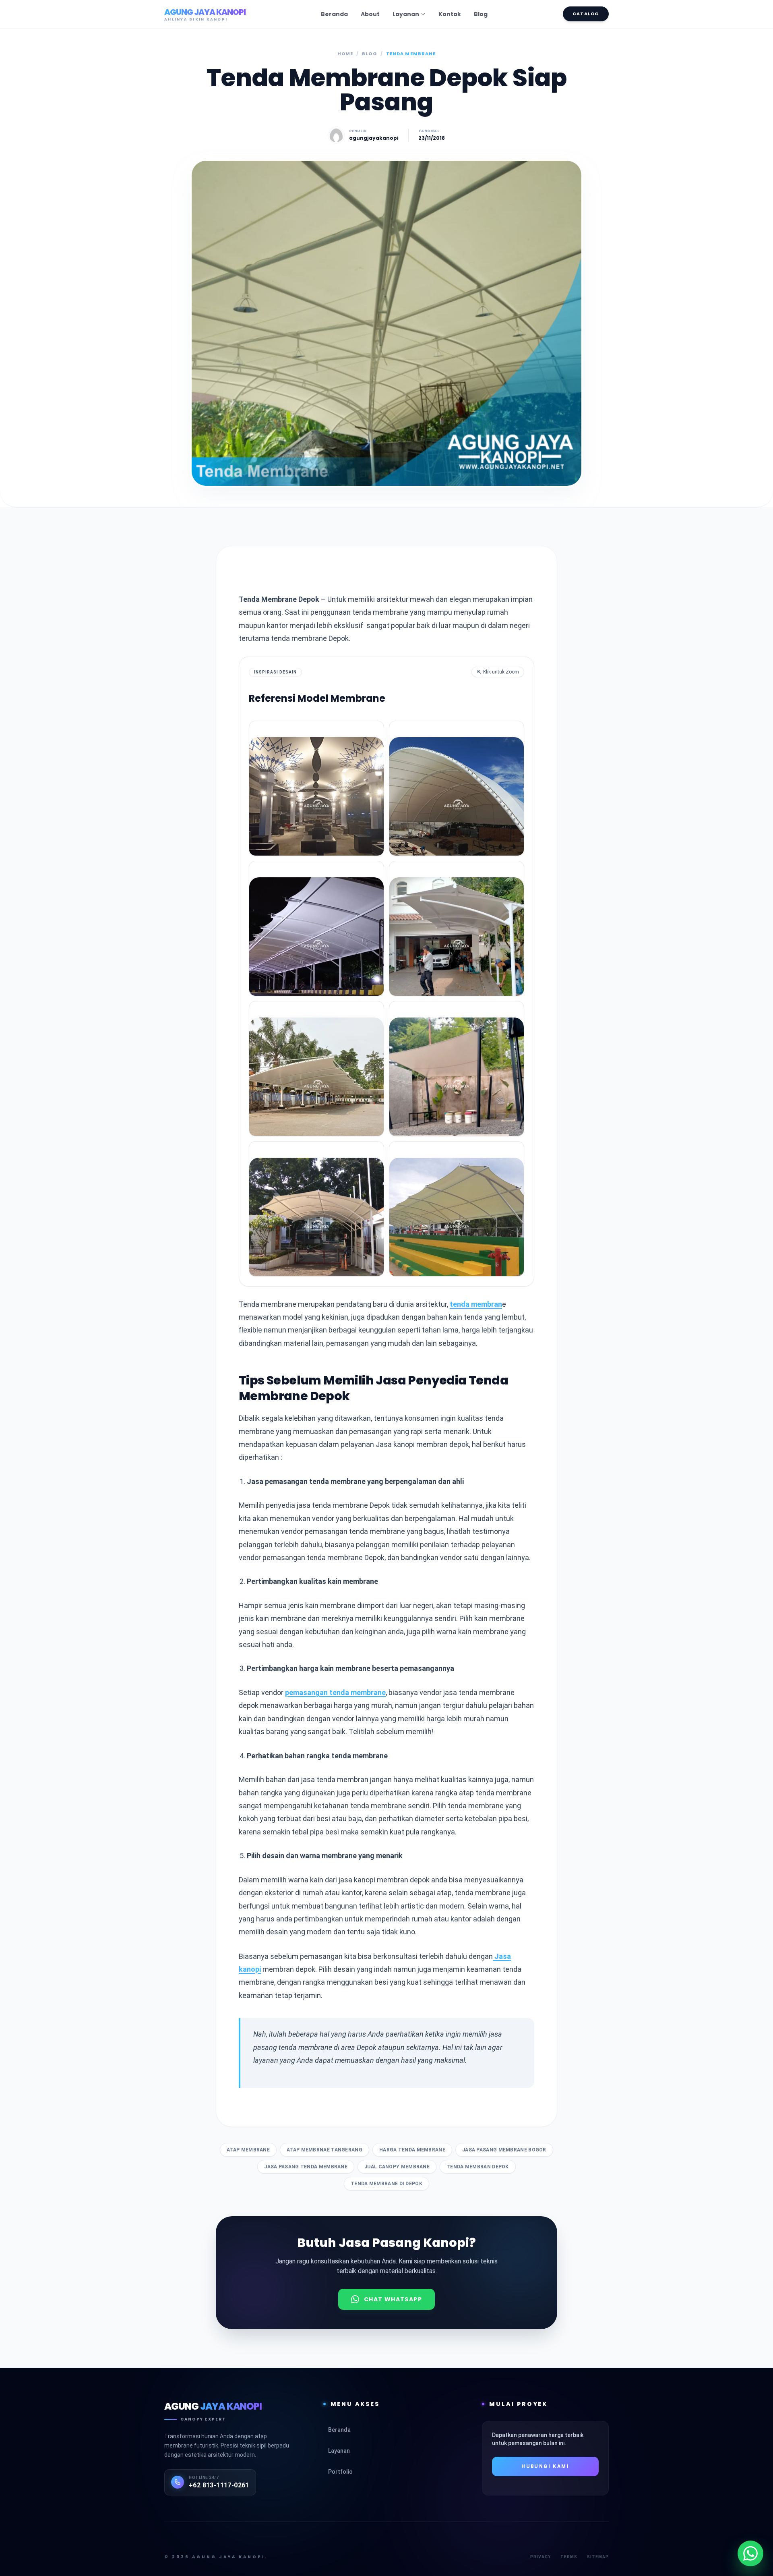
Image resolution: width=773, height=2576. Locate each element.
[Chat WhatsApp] (750, 2553)
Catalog (586, 14)
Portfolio (387, 2472)
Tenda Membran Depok (478, 2167)
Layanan (406, 14)
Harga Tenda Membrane (412, 2150)
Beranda (334, 14)
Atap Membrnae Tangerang (324, 2150)
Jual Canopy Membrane (397, 2167)
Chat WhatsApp (393, 2299)
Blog (481, 14)
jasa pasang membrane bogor (504, 2150)
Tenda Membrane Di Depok (386, 2184)
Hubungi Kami (545, 2466)
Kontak (450, 14)
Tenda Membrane (411, 54)
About (370, 14)
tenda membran (476, 1304)
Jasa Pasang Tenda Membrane (306, 2167)
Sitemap (598, 2557)
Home (345, 54)
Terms (569, 2557)
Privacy (540, 2557)
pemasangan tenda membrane (335, 1692)
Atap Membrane (248, 2150)
